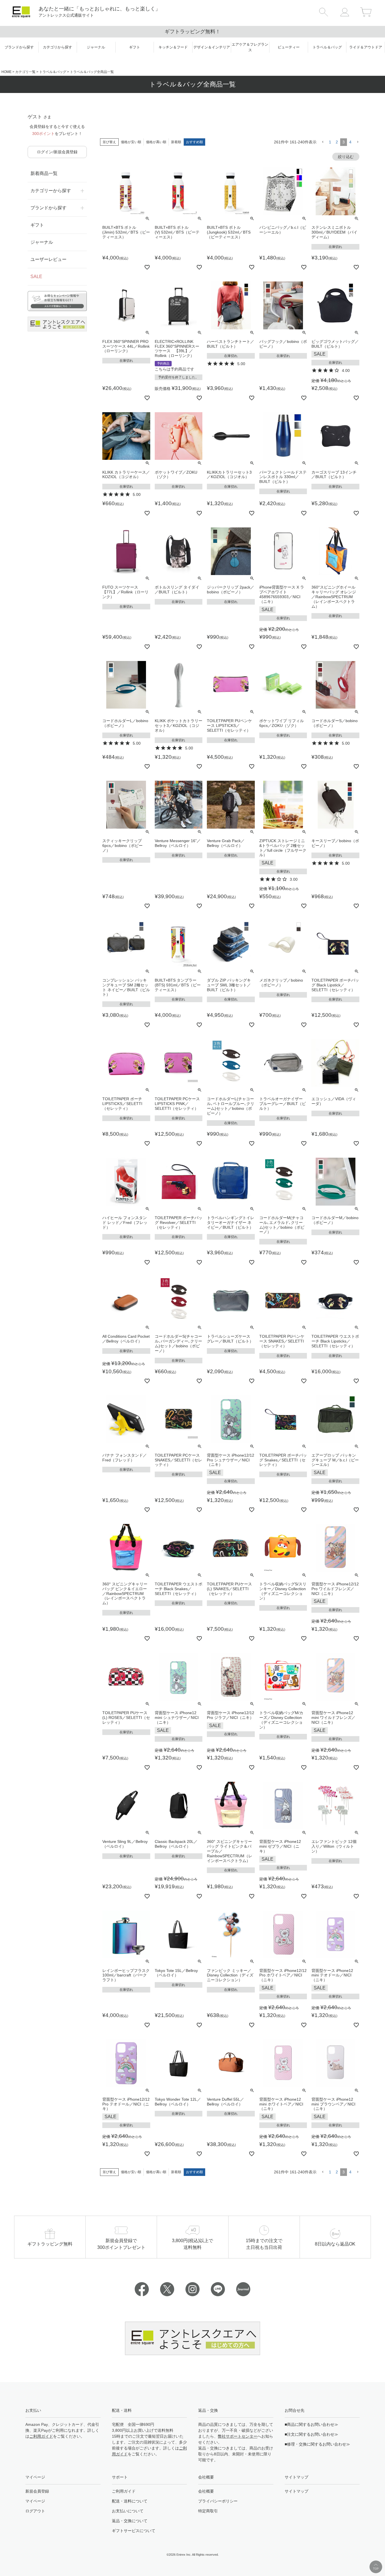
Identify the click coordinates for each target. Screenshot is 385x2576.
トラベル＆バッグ (53, 72)
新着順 (176, 142)
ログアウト (35, 2511)
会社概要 (206, 2491)
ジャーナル (42, 242)
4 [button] (350, 142)
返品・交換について (130, 2521)
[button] (323, 142)
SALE (36, 277)
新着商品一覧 (44, 173)
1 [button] (330, 142)
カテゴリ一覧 (25, 72)
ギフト (37, 225)
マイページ (35, 2501)
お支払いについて (128, 2511)
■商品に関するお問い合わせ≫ (311, 2424)
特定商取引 (208, 2511)
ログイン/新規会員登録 (57, 152)
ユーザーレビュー (48, 259)
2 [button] (337, 142)
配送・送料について (130, 2501)
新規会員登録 (37, 2491)
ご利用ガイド (41, 2436)
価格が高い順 (156, 142)
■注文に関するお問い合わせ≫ (311, 2434)
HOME (6, 72)
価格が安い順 (131, 142)
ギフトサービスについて (134, 2531)
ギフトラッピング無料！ (89, 32)
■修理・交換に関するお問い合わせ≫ (317, 2444)
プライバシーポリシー (218, 2501)
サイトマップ (297, 2491)
